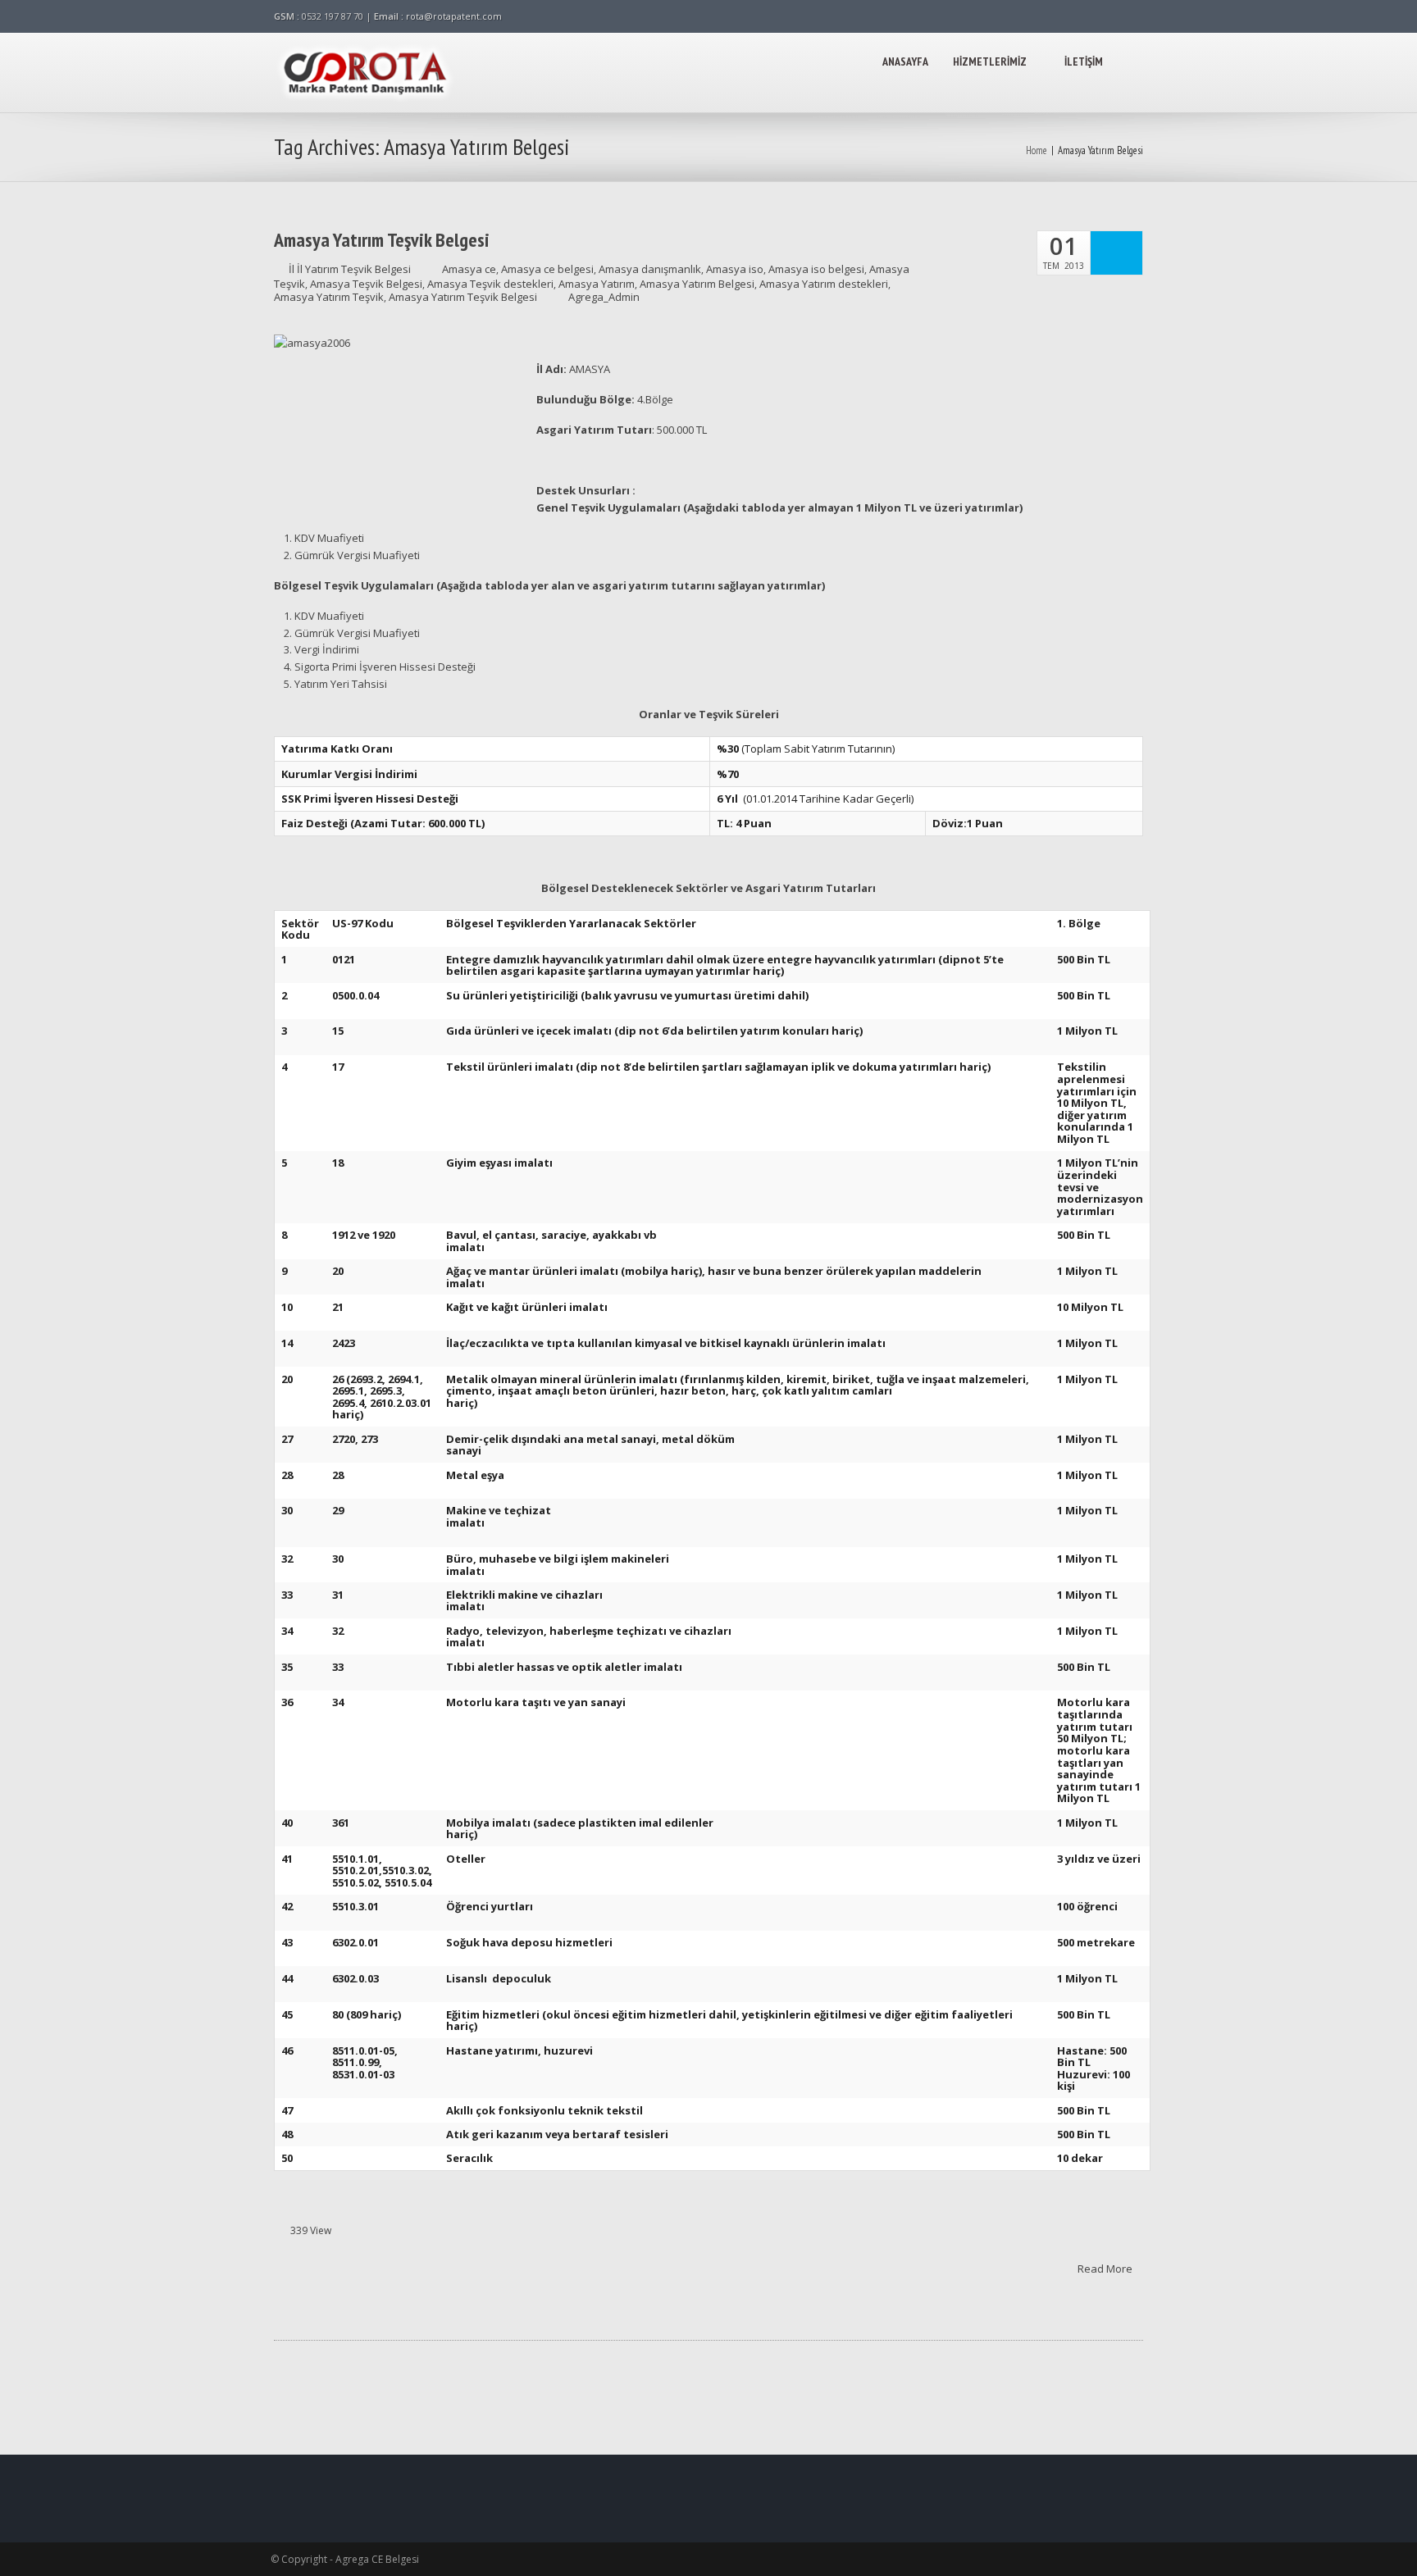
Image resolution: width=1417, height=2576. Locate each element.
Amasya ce (469, 269)
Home (1037, 150)
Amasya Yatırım (597, 284)
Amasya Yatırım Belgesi (697, 284)
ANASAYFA (905, 61)
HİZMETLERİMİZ (990, 61)
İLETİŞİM (1084, 61)
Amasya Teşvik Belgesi (366, 284)
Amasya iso (735, 269)
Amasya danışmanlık (650, 269)
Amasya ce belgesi (547, 269)
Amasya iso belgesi (816, 269)
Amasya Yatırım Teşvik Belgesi (382, 240)
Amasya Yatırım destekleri (824, 284)
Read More (1106, 2268)
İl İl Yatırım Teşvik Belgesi (350, 269)
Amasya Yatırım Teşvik (329, 297)
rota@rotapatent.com (454, 16)
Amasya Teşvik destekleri (490, 284)
